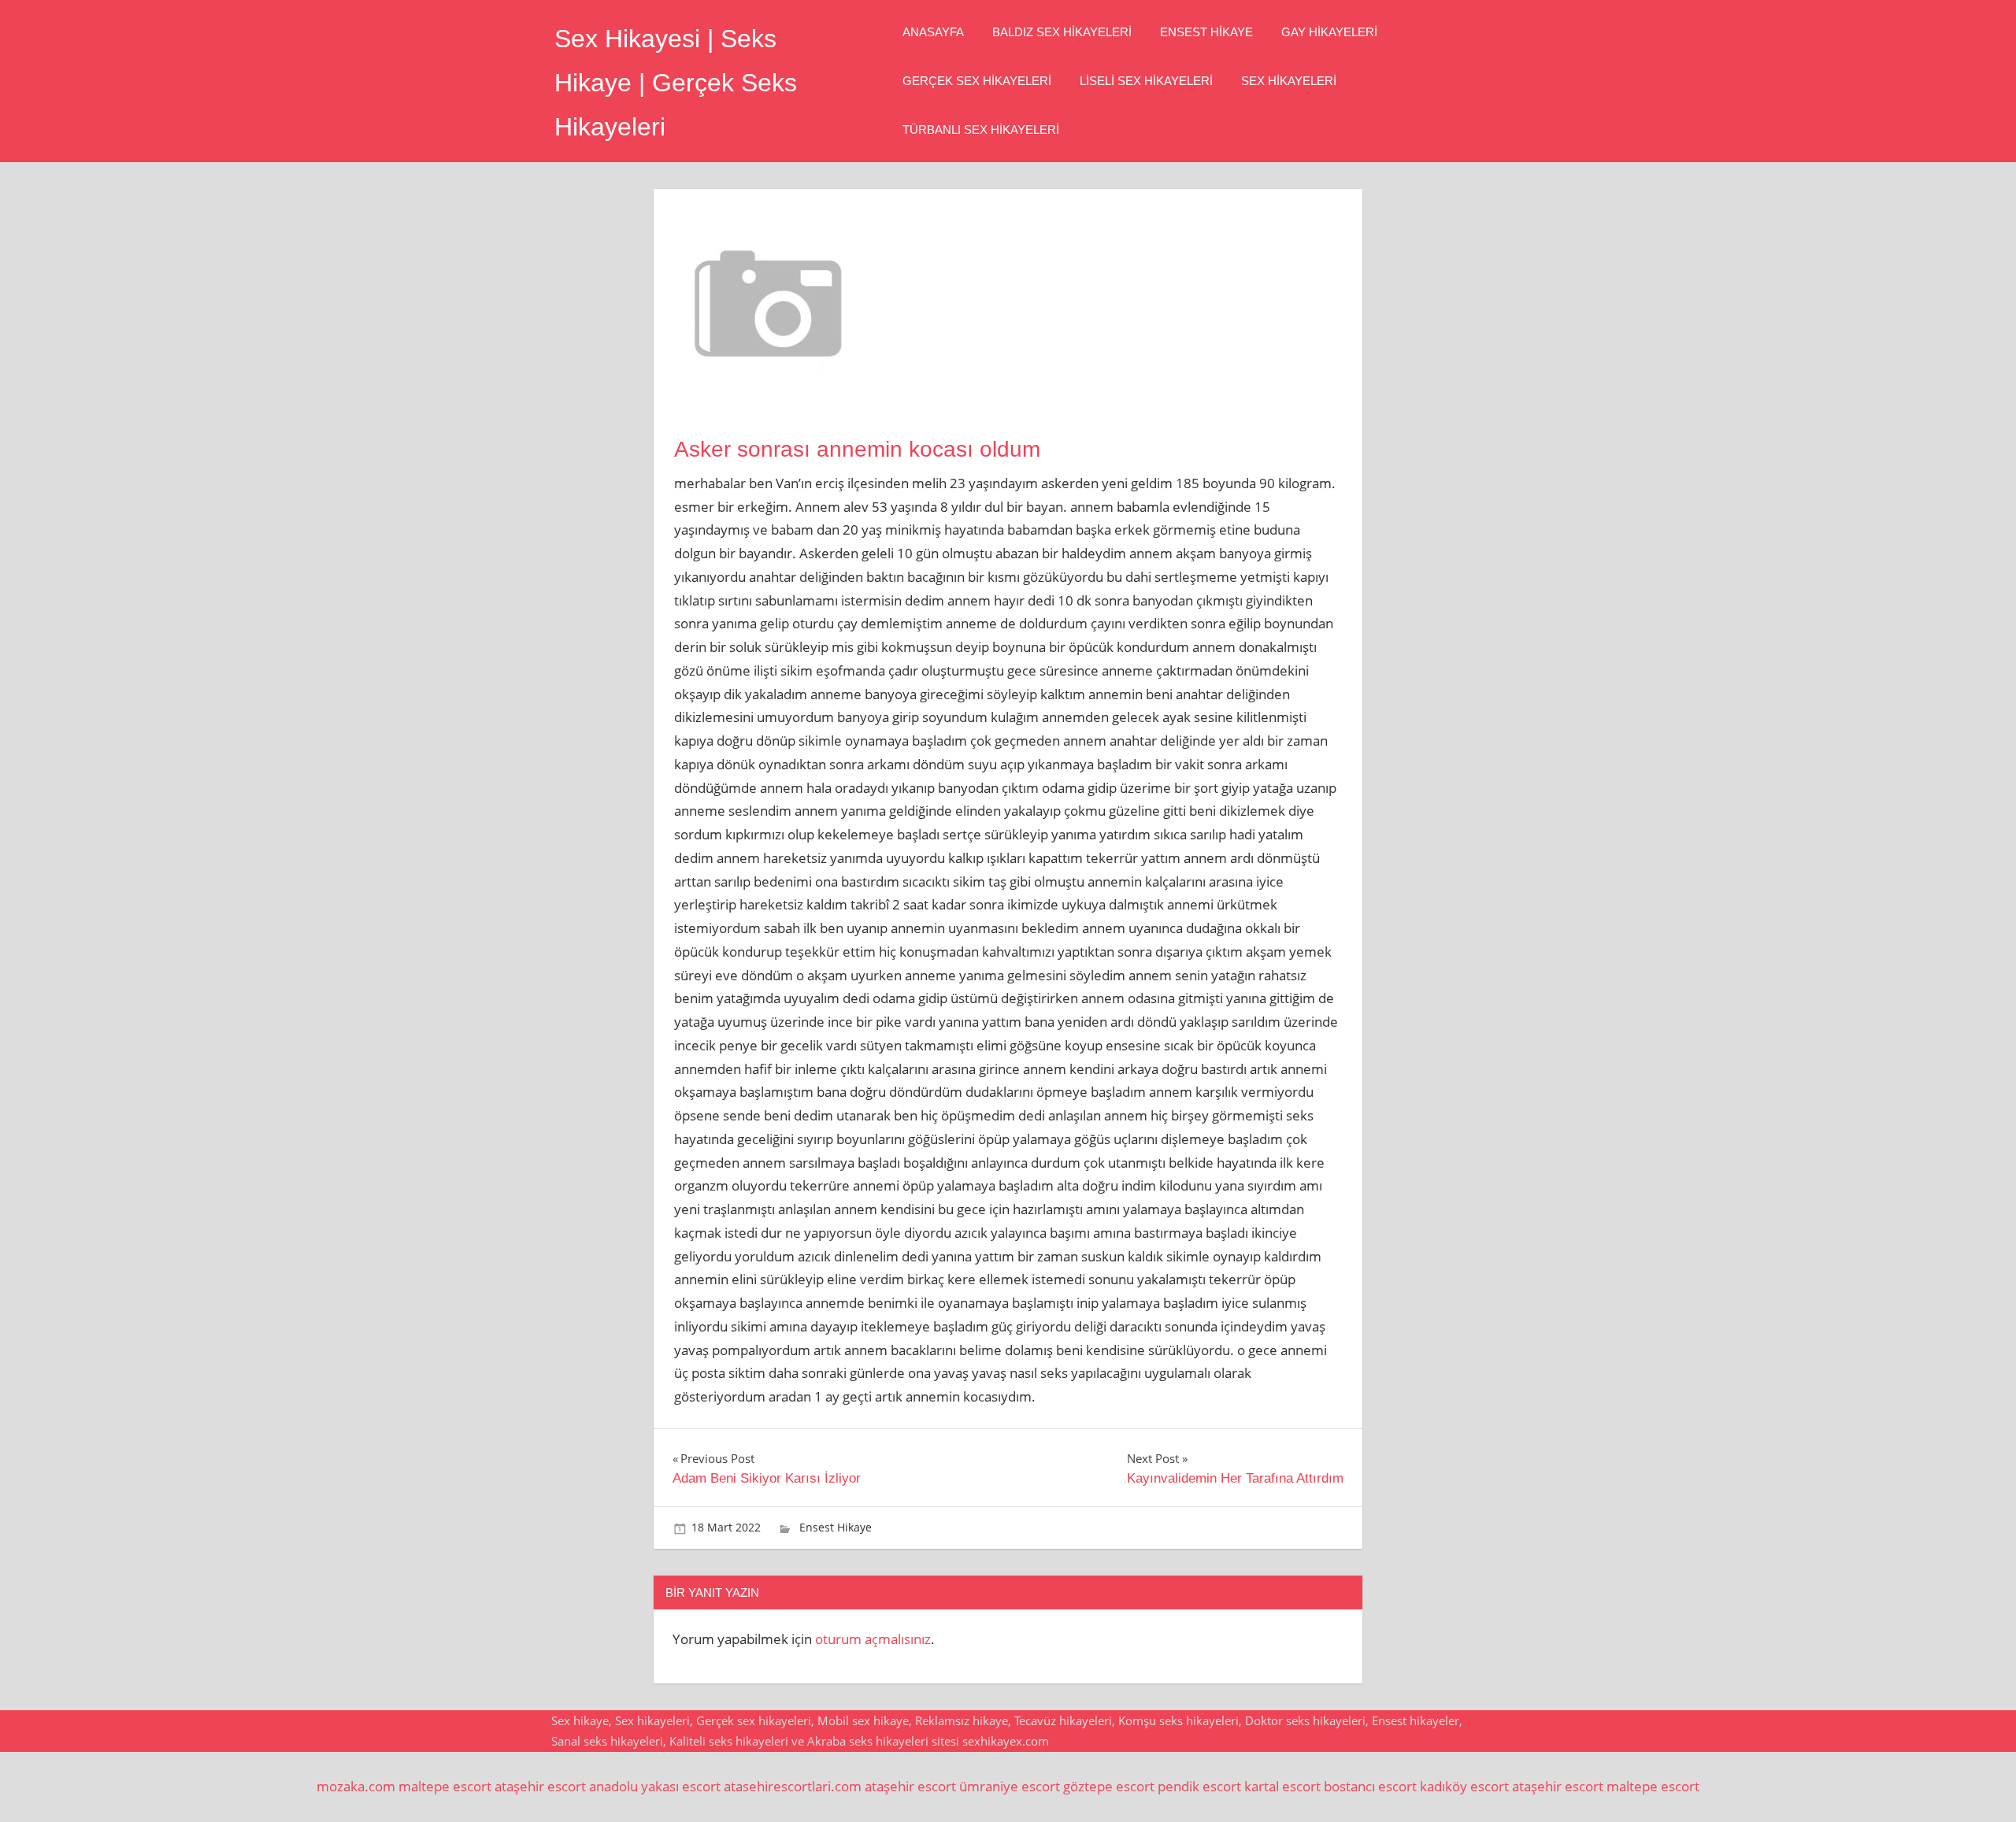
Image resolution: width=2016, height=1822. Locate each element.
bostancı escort (1370, 1786)
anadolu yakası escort (655, 1786)
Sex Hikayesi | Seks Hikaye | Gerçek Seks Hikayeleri (676, 83)
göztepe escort (1109, 1786)
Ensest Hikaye (1206, 32)
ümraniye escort (1010, 1786)
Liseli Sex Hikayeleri (1146, 81)
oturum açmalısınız (873, 1639)
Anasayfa (933, 32)
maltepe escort (445, 1786)
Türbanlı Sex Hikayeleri (981, 130)
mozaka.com (356, 1786)
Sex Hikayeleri (1289, 81)
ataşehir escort (540, 1786)
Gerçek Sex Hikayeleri (977, 81)
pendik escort (1199, 1786)
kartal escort (1282, 1786)
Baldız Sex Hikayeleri (1062, 32)
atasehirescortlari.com (793, 1786)
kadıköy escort (1464, 1786)
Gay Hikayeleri (1329, 32)
